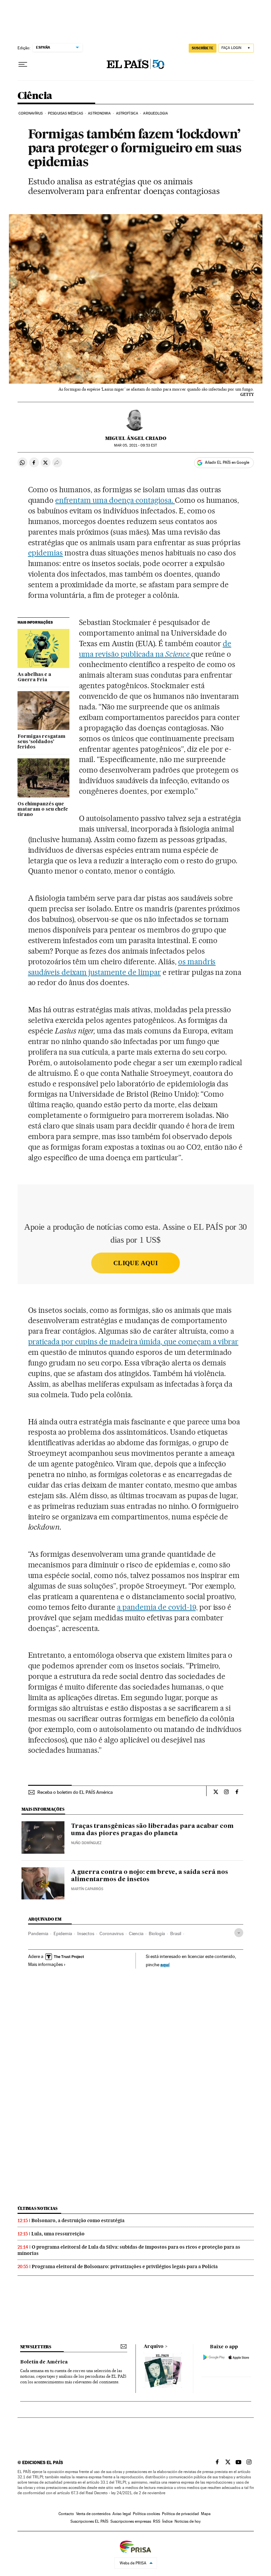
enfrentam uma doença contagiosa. (115, 500)
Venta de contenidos (93, 2514)
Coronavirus (112, 1933)
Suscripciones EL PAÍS (89, 2521)
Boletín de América (44, 2362)
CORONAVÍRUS (31, 113)
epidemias (46, 553)
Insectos (86, 1933)
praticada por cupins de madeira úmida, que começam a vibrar (133, 1342)
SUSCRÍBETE (203, 48)
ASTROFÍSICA (127, 113)
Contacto (66, 2514)
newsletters (36, 2347)
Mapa (206, 2514)
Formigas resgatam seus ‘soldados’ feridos (41, 742)
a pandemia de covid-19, (157, 1607)
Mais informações (45, 1964)
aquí (165, 1964)
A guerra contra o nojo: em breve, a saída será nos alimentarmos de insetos (150, 1876)
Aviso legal (122, 2514)
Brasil (176, 1933)
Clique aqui (135, 1263)
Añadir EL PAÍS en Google (227, 462)
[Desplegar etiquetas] (239, 1933)
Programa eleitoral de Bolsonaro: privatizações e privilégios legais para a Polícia (125, 2266)
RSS (157, 2521)
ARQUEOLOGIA (155, 113)
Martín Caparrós (87, 1889)
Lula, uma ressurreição (58, 2234)
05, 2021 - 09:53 (135, 445)
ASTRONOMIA (99, 113)
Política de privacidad (180, 2514)
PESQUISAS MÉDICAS (65, 113)
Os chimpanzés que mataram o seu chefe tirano (43, 809)
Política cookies (146, 2514)
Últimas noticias (38, 2208)
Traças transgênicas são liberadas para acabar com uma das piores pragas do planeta (152, 1830)
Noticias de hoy (188, 2521)
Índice (167, 2521)
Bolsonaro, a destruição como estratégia (78, 2220)
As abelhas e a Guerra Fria (34, 677)
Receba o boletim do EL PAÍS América (75, 1792)
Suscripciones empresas (131, 2521)
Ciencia (136, 1933)
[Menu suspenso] (23, 65)
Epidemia (63, 1933)
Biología (157, 1933)
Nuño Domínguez (86, 1843)
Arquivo (154, 2347)
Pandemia (38, 1933)
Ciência (35, 96)
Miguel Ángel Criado (136, 438)
